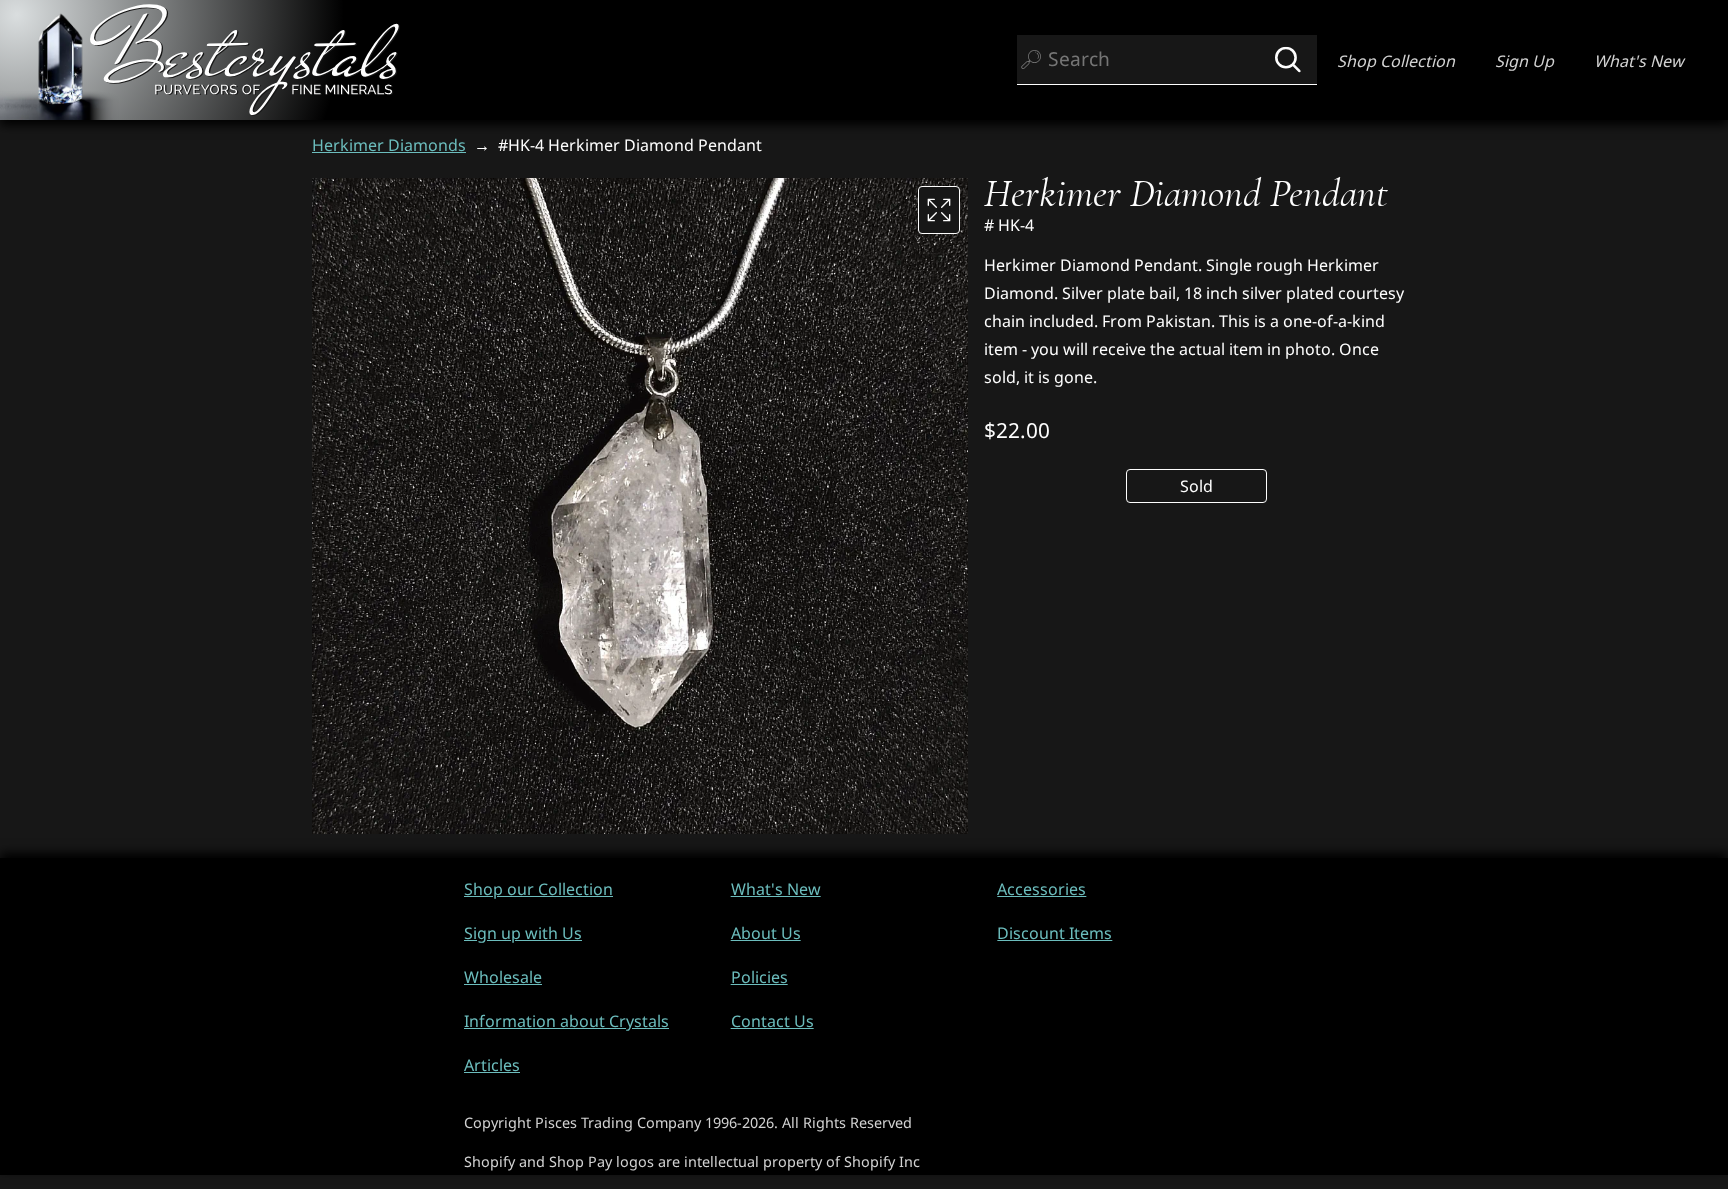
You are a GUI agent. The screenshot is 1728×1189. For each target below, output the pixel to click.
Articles (492, 1065)
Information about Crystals (566, 1021)
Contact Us (772, 1021)
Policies (759, 977)
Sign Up (1524, 61)
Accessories (1041, 889)
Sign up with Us (523, 933)
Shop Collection (1396, 61)
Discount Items (1054, 933)
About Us (766, 933)
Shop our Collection (538, 889)
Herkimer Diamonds (389, 145)
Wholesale (503, 977)
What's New (1639, 61)
